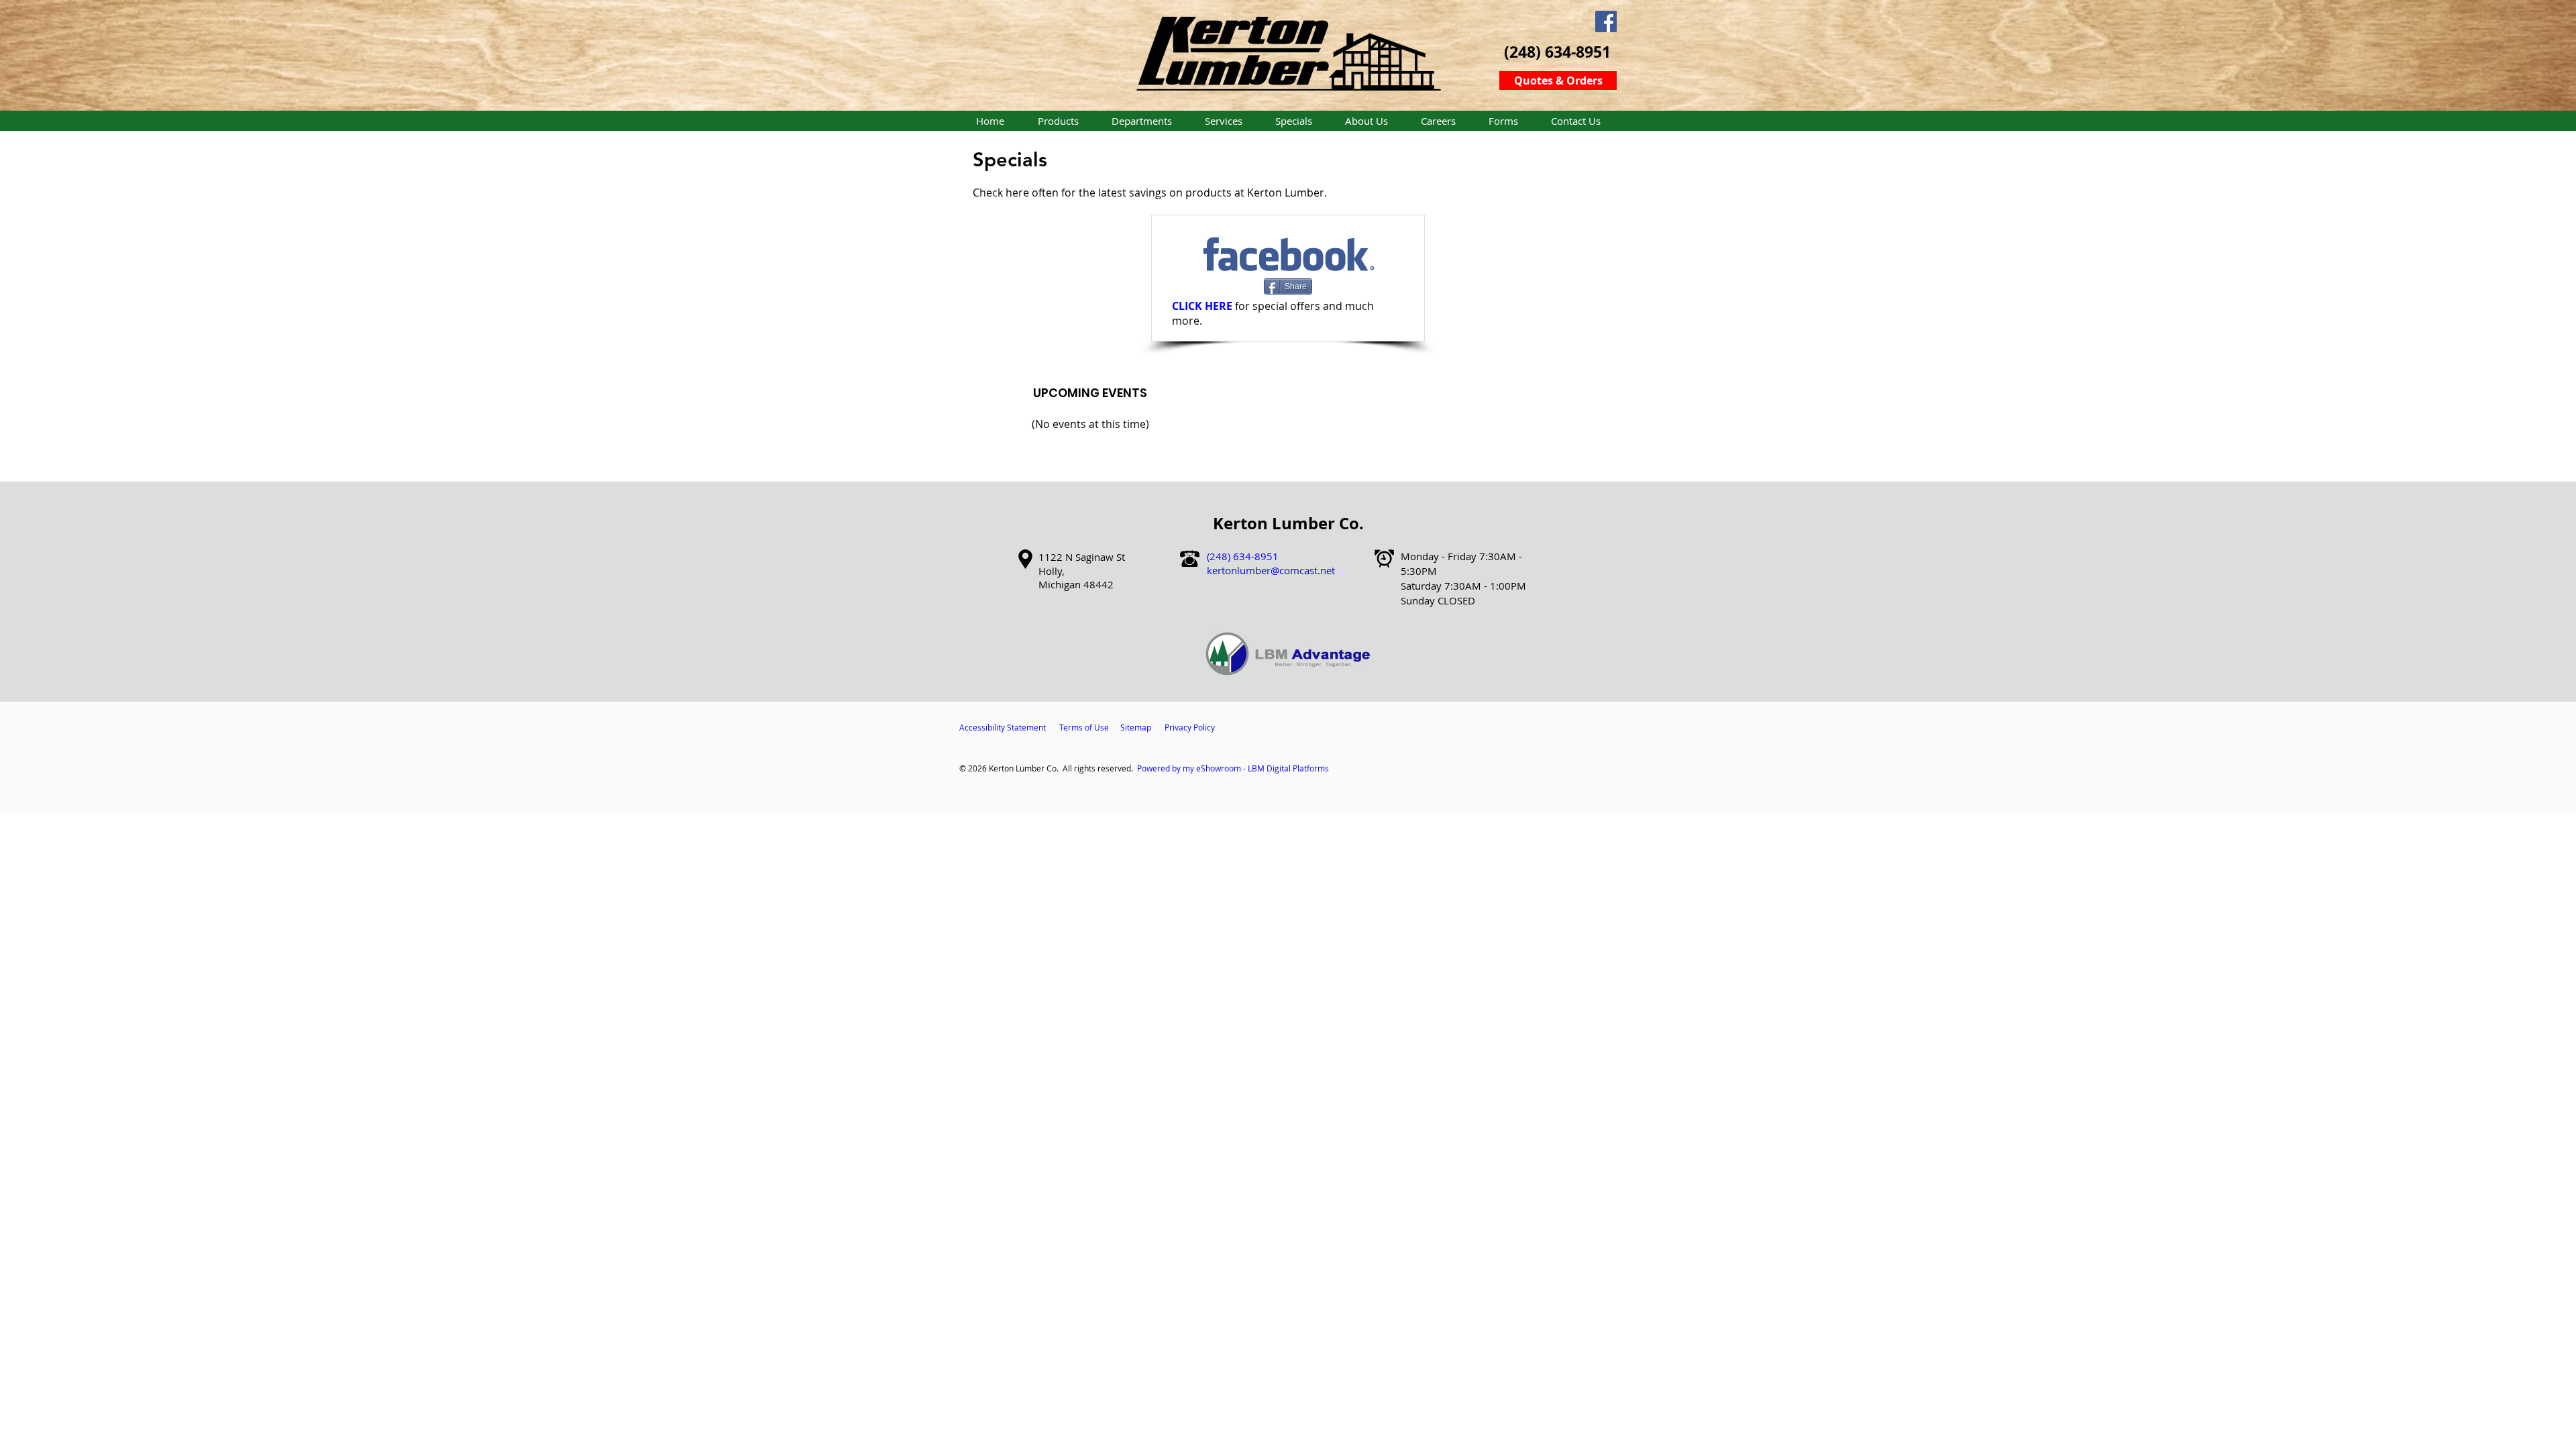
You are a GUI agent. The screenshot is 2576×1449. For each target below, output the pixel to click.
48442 (1098, 584)
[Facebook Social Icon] (1606, 21)
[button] (1058, 121)
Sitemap (1136, 727)
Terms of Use (1084, 727)
